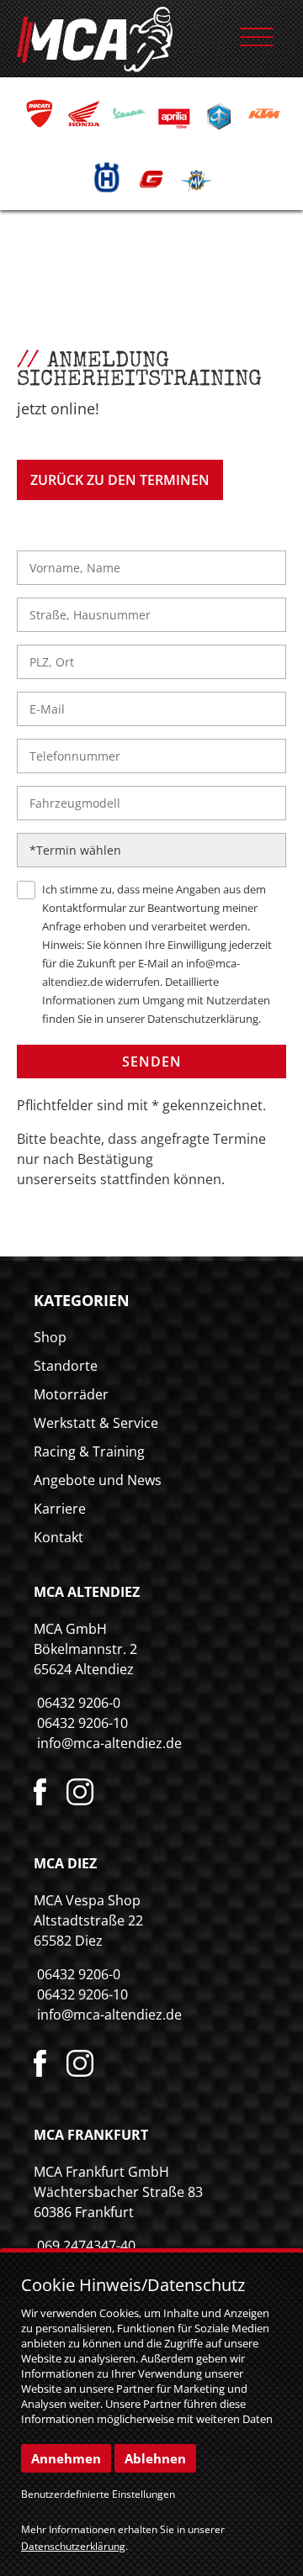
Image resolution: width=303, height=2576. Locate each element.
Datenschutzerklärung (203, 1019)
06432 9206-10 (82, 1723)
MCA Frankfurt (91, 2135)
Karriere (60, 1509)
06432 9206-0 (79, 1703)
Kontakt (58, 1537)
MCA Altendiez (87, 1592)
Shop (50, 1337)
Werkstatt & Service (96, 1423)
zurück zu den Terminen (120, 480)
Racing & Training (89, 1451)
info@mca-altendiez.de (109, 1743)
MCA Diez (65, 1863)
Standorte (66, 1366)
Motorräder (71, 1394)
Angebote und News (98, 1480)
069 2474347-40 (86, 2246)
